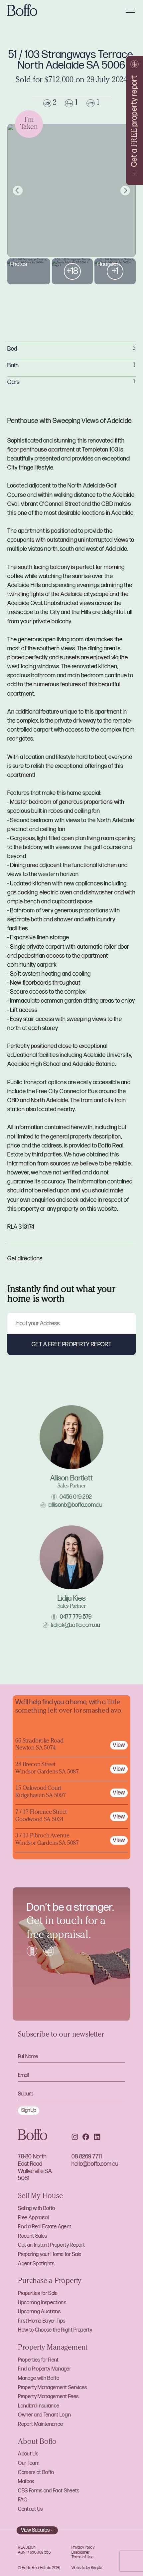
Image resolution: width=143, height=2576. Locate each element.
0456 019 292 (76, 1497)
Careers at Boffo (36, 2473)
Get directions (25, 1259)
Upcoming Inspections (42, 2303)
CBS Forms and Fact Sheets (49, 2491)
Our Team (29, 2463)
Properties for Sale (38, 2293)
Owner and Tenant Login (44, 2415)
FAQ (23, 2500)
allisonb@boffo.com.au (75, 1505)
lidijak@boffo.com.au (76, 1625)
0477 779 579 (76, 1617)
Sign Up (29, 2110)
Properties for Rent (38, 2360)
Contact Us (30, 2509)
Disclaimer (81, 2553)
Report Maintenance (40, 2424)
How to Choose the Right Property (55, 2330)
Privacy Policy (83, 2548)
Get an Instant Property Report (51, 2245)
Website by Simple (87, 2568)
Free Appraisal (33, 2218)
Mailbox (26, 2482)
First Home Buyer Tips (42, 2321)
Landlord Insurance (39, 2406)
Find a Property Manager (45, 2369)
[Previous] (18, 191)
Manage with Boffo (39, 2378)
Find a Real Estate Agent (45, 2227)
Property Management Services (52, 2388)
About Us (28, 2454)
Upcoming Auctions (39, 2312)
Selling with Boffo (36, 2209)
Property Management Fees (48, 2397)
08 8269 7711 (87, 2157)
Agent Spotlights (36, 2264)
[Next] (125, 191)
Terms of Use (82, 2557)
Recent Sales (32, 2236)
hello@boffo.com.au (95, 2164)
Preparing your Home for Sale (50, 2254)
